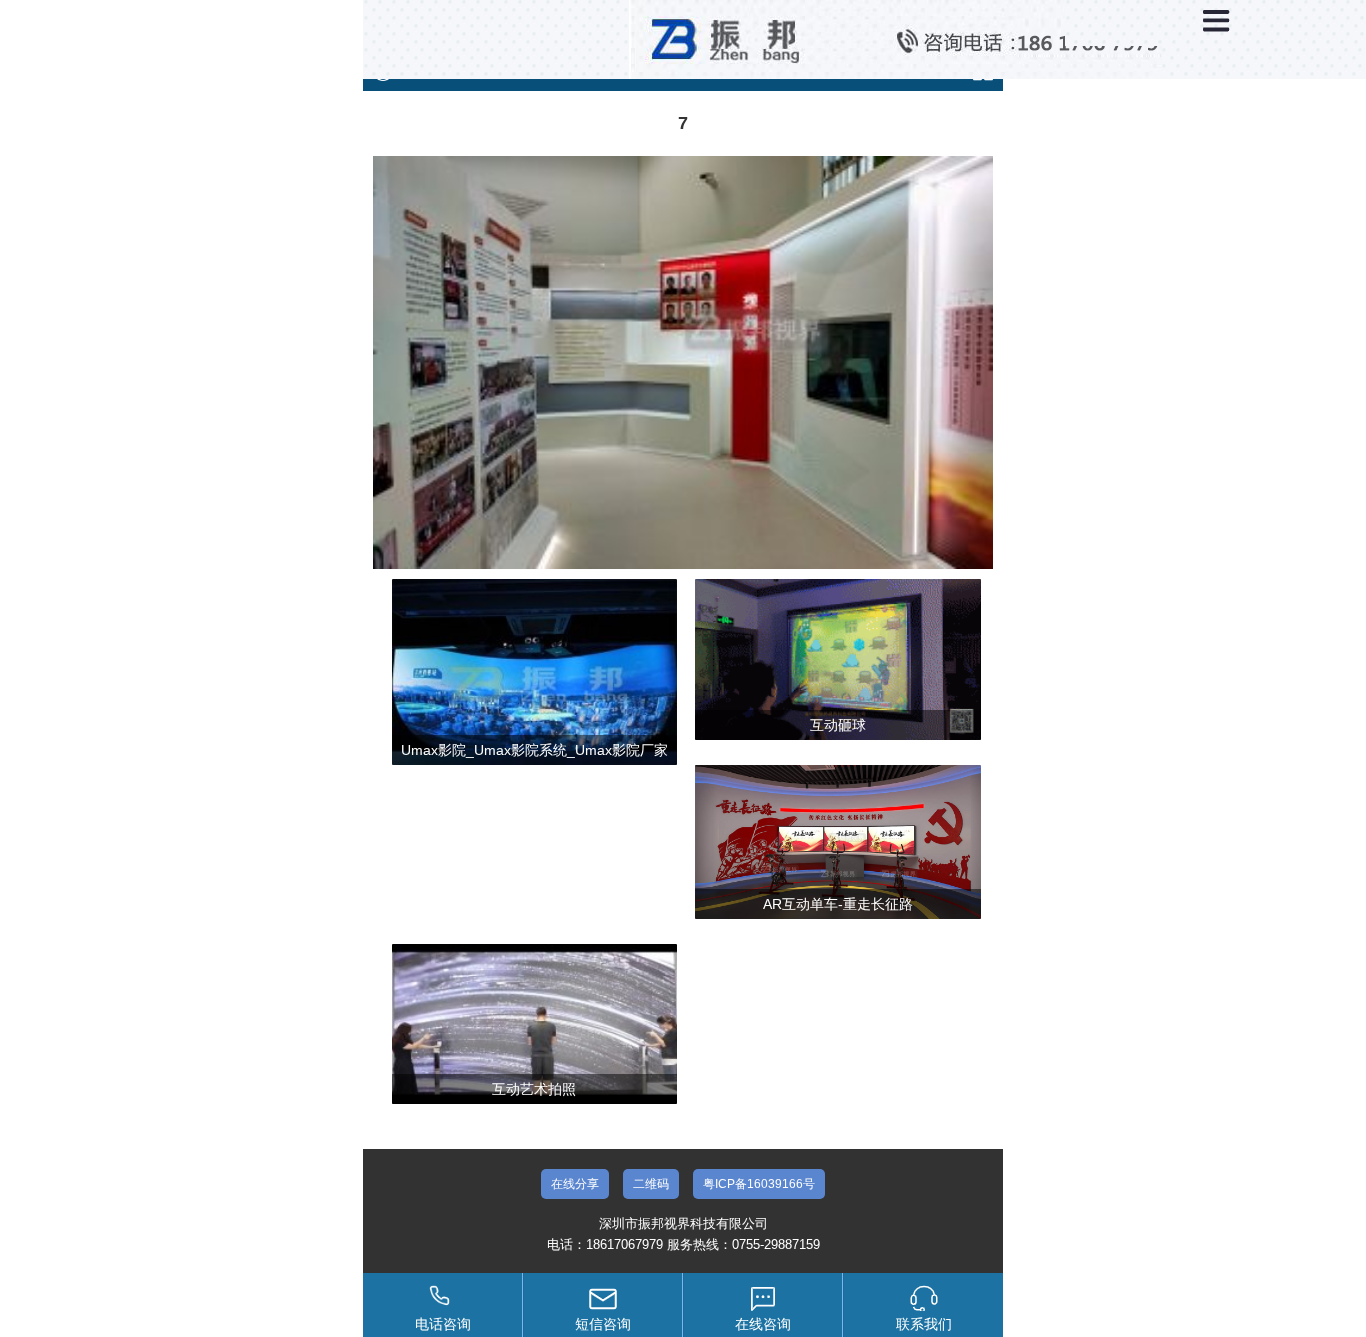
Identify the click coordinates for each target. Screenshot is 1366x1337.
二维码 (651, 1184)
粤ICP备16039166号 (759, 1184)
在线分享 (575, 1184)
